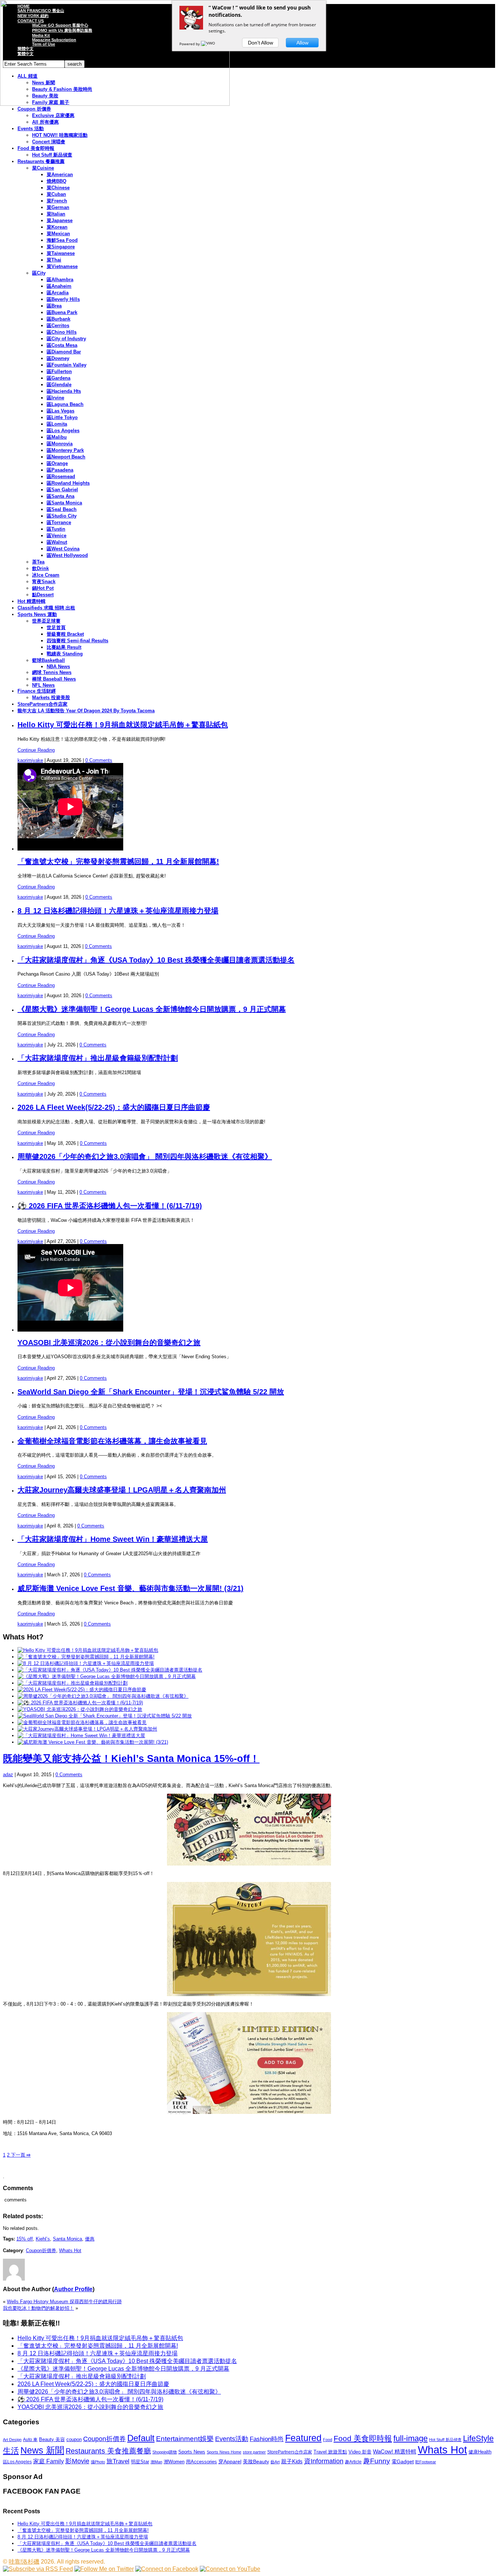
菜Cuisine (43, 168)
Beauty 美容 (52, 2439)
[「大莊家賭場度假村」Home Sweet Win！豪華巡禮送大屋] (81, 1736)
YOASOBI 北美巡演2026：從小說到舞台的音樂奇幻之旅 (109, 1343)
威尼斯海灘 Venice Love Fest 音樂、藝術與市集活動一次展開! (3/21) (131, 1588)
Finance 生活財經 (37, 691)
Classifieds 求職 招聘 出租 (46, 608)
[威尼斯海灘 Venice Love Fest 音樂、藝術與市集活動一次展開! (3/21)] (93, 1742)
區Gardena (59, 378)
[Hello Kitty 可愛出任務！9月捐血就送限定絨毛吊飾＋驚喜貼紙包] (88, 1650)
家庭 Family (48, 2461)
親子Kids (292, 2461)
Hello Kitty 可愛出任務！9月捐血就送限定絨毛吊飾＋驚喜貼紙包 (123, 725)
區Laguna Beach (65, 404)
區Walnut (57, 542)
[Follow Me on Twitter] (104, 2569)
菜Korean (57, 227)
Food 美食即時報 (36, 148)
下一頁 (20, 2155)
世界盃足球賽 (46, 621)
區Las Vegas (61, 411)
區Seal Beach (62, 509)
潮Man (156, 2462)
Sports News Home (224, 2452)
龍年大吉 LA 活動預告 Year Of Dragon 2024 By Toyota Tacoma (86, 711)
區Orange (57, 463)
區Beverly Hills (63, 299)
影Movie (77, 2461)
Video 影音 (360, 2452)
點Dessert (43, 595)
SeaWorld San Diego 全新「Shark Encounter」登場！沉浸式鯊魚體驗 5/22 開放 (151, 1392)
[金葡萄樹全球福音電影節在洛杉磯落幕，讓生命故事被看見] (82, 1722)
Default (141, 2438)
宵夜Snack (44, 582)
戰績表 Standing (65, 654)
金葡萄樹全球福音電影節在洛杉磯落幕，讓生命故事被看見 (112, 1441)
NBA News (58, 667)
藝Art (275, 2462)
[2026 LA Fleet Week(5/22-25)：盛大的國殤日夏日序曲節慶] (82, 1690)
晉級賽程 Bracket (65, 634)
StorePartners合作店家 (42, 704)
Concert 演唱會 (49, 142)
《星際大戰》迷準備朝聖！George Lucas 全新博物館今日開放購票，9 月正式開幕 (152, 1009)
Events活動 (232, 2439)
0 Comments (99, 760)
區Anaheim (59, 286)
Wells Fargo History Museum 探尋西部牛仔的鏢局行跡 (64, 2302)
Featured (303, 2438)
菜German (58, 207)
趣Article (353, 2462)
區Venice (57, 536)
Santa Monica (67, 2239)
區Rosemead (61, 477)
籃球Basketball (48, 660)
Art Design (12, 2440)
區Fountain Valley (67, 365)
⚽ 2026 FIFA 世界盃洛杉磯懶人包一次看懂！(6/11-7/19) (110, 1206)
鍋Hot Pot (43, 588)
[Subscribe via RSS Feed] (38, 2569)
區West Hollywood (67, 555)
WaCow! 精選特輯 (395, 2451)
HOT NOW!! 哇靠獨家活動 (60, 135)
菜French (57, 201)
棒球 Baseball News (54, 679)
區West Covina (63, 549)
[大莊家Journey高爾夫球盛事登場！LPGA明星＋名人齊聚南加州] (87, 1729)
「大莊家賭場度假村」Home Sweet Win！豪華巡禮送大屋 (113, 1539)
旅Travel (118, 2461)
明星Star (140, 2462)
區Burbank (59, 319)
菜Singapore (61, 247)
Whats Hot (70, 2250)
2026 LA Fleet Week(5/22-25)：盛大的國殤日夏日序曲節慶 (114, 1107)
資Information (324, 2461)
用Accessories (201, 2462)
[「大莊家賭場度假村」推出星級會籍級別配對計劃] (73, 1683)
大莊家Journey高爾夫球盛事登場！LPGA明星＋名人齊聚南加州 (122, 1490)
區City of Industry (66, 339)
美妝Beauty (256, 2461)
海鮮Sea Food (62, 240)
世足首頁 (56, 627)
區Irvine (55, 398)
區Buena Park (62, 312)
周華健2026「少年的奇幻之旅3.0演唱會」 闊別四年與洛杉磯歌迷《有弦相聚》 (145, 1157)
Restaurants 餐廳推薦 (41, 161)
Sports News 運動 (37, 614)
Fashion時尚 (267, 2439)
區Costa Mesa (62, 345)
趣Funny (377, 2461)
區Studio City (62, 516)
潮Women (174, 2462)
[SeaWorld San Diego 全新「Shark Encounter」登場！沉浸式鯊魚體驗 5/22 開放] (105, 1716)
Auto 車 (30, 2440)
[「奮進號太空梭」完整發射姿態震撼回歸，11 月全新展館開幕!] (86, 1657)
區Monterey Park (65, 450)
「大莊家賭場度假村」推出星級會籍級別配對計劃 (98, 1058)
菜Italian (56, 214)
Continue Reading (36, 750)
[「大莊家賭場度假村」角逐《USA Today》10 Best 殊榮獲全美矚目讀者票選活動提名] (110, 1670)
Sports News (192, 2452)
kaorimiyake (30, 760)
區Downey (58, 358)
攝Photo (98, 2462)
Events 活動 (31, 129)
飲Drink (40, 568)
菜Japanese (60, 220)
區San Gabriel (62, 490)
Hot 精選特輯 (32, 601)
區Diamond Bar (64, 352)
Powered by (190, 44)
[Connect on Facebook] (167, 2569)
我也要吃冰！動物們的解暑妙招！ (38, 2308)
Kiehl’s (43, 2239)
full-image (411, 2439)
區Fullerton (59, 371)
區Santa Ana (61, 496)
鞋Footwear (426, 2462)
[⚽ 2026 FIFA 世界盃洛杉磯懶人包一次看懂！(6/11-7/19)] (80, 1703)
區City (39, 273)
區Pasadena (60, 470)
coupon (74, 2439)
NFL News (43, 685)
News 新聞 (42, 2450)
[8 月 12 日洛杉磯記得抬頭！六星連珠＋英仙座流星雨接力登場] (86, 1663)
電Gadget (403, 2461)
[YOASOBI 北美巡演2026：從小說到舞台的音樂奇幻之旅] (80, 1709)
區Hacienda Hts (64, 391)
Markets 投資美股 (51, 698)
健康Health (480, 2452)
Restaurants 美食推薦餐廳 (108, 2451)
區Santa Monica (64, 503)
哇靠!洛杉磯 (24, 2562)
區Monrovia (60, 444)
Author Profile (73, 2289)
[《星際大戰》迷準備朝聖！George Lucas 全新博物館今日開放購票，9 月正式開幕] (107, 1676)
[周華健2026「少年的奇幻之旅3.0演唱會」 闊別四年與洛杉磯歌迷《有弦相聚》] (103, 1696)
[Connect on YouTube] (230, 2569)
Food (328, 2440)
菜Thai (54, 260)
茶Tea (38, 562)
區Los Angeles (63, 431)
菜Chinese (58, 188)
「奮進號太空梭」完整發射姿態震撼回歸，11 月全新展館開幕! (118, 861)
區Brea (54, 306)
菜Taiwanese (61, 253)
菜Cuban (56, 194)
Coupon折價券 (41, 2250)
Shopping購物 (165, 2452)
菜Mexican (58, 234)
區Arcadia (58, 293)
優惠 (90, 2239)
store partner (254, 2452)
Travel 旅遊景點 (330, 2452)
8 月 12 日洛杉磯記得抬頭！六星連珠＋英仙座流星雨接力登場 (118, 911)
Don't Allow (260, 43)
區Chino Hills (62, 332)
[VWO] (209, 44)
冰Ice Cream (46, 575)
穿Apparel (230, 2461)
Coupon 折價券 (34, 109)
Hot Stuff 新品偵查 (52, 155)
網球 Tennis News (52, 672)
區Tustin (56, 529)
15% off (25, 2239)
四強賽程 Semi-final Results (77, 641)
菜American (60, 175)
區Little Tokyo (62, 417)
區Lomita (57, 424)
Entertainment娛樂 (185, 2439)
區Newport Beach (66, 457)
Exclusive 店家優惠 (53, 115)
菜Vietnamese (62, 266)
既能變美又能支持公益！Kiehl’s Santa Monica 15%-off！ (131, 1759)
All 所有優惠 (45, 122)
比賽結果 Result (64, 647)
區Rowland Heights (68, 483)
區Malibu (57, 437)
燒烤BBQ (57, 181)
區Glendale (59, 385)
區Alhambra (60, 280)
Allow (302, 43)
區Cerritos (58, 326)
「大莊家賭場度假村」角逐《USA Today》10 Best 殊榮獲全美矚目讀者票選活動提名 (156, 960)
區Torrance (59, 522)
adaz (8, 1775)
